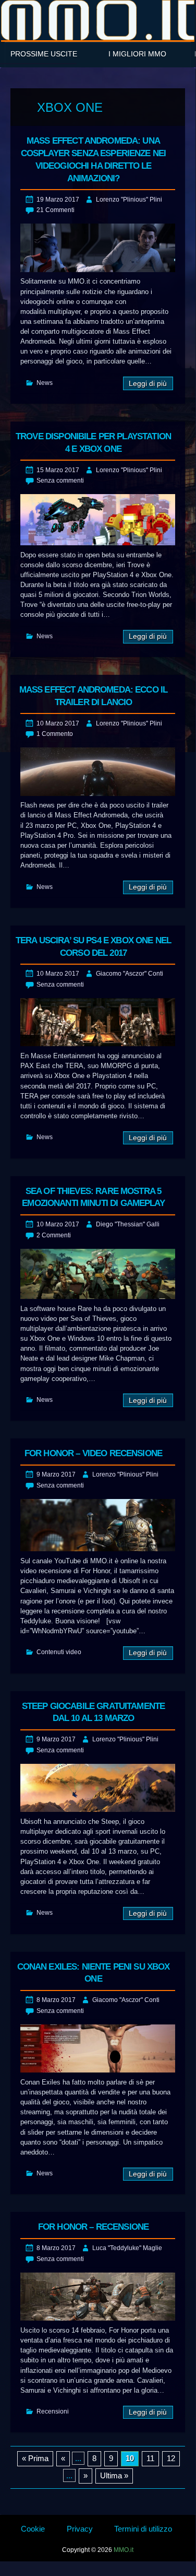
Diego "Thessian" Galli (128, 1224)
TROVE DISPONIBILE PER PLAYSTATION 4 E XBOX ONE (93, 443)
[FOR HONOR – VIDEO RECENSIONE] (98, 1525)
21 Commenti (56, 210)
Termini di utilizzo (143, 2529)
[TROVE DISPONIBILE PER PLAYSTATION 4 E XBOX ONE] (98, 520)
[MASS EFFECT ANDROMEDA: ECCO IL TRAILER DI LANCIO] (98, 772)
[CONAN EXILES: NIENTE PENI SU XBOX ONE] (98, 2049)
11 (150, 2458)
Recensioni (53, 2411)
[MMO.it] (98, 20)
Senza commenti (60, 481)
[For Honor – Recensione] (98, 2297)
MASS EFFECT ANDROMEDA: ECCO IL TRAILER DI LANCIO (94, 696)
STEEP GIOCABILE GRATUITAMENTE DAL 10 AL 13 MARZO (93, 1712)
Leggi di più (148, 384)
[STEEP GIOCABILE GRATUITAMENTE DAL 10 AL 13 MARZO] (98, 1788)
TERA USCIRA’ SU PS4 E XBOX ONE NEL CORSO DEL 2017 (93, 947)
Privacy (80, 2529)
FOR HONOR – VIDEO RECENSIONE (93, 1453)
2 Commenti (54, 1235)
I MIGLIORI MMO (137, 54)
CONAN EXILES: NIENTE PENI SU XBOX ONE (94, 1973)
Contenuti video (59, 1652)
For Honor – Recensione (93, 2227)
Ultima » (114, 2475)
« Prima (35, 2458)
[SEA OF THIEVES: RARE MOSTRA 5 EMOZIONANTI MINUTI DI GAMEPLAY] (98, 1274)
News (45, 383)
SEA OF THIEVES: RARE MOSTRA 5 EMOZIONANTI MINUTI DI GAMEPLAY (93, 1197)
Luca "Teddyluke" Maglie (127, 2248)
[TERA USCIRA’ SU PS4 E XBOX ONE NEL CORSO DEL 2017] (98, 1022)
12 (171, 2458)
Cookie (33, 2529)
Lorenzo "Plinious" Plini (129, 200)
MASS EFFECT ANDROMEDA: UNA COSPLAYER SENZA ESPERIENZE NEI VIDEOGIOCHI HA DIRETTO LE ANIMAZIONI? (94, 159)
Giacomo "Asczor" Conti (130, 974)
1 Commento (55, 734)
